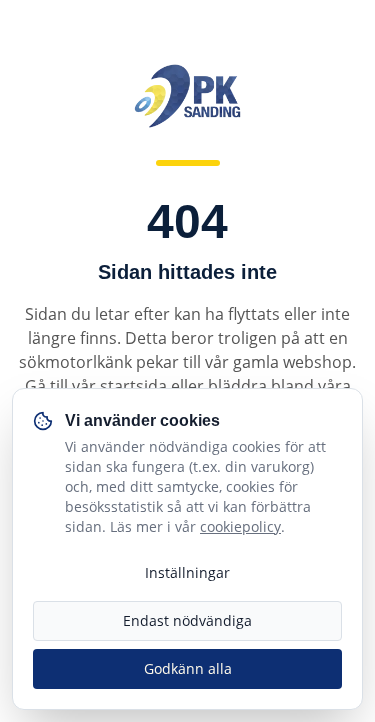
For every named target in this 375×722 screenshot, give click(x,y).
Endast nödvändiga (187, 620)
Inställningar (187, 572)
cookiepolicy (240, 526)
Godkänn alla (188, 668)
